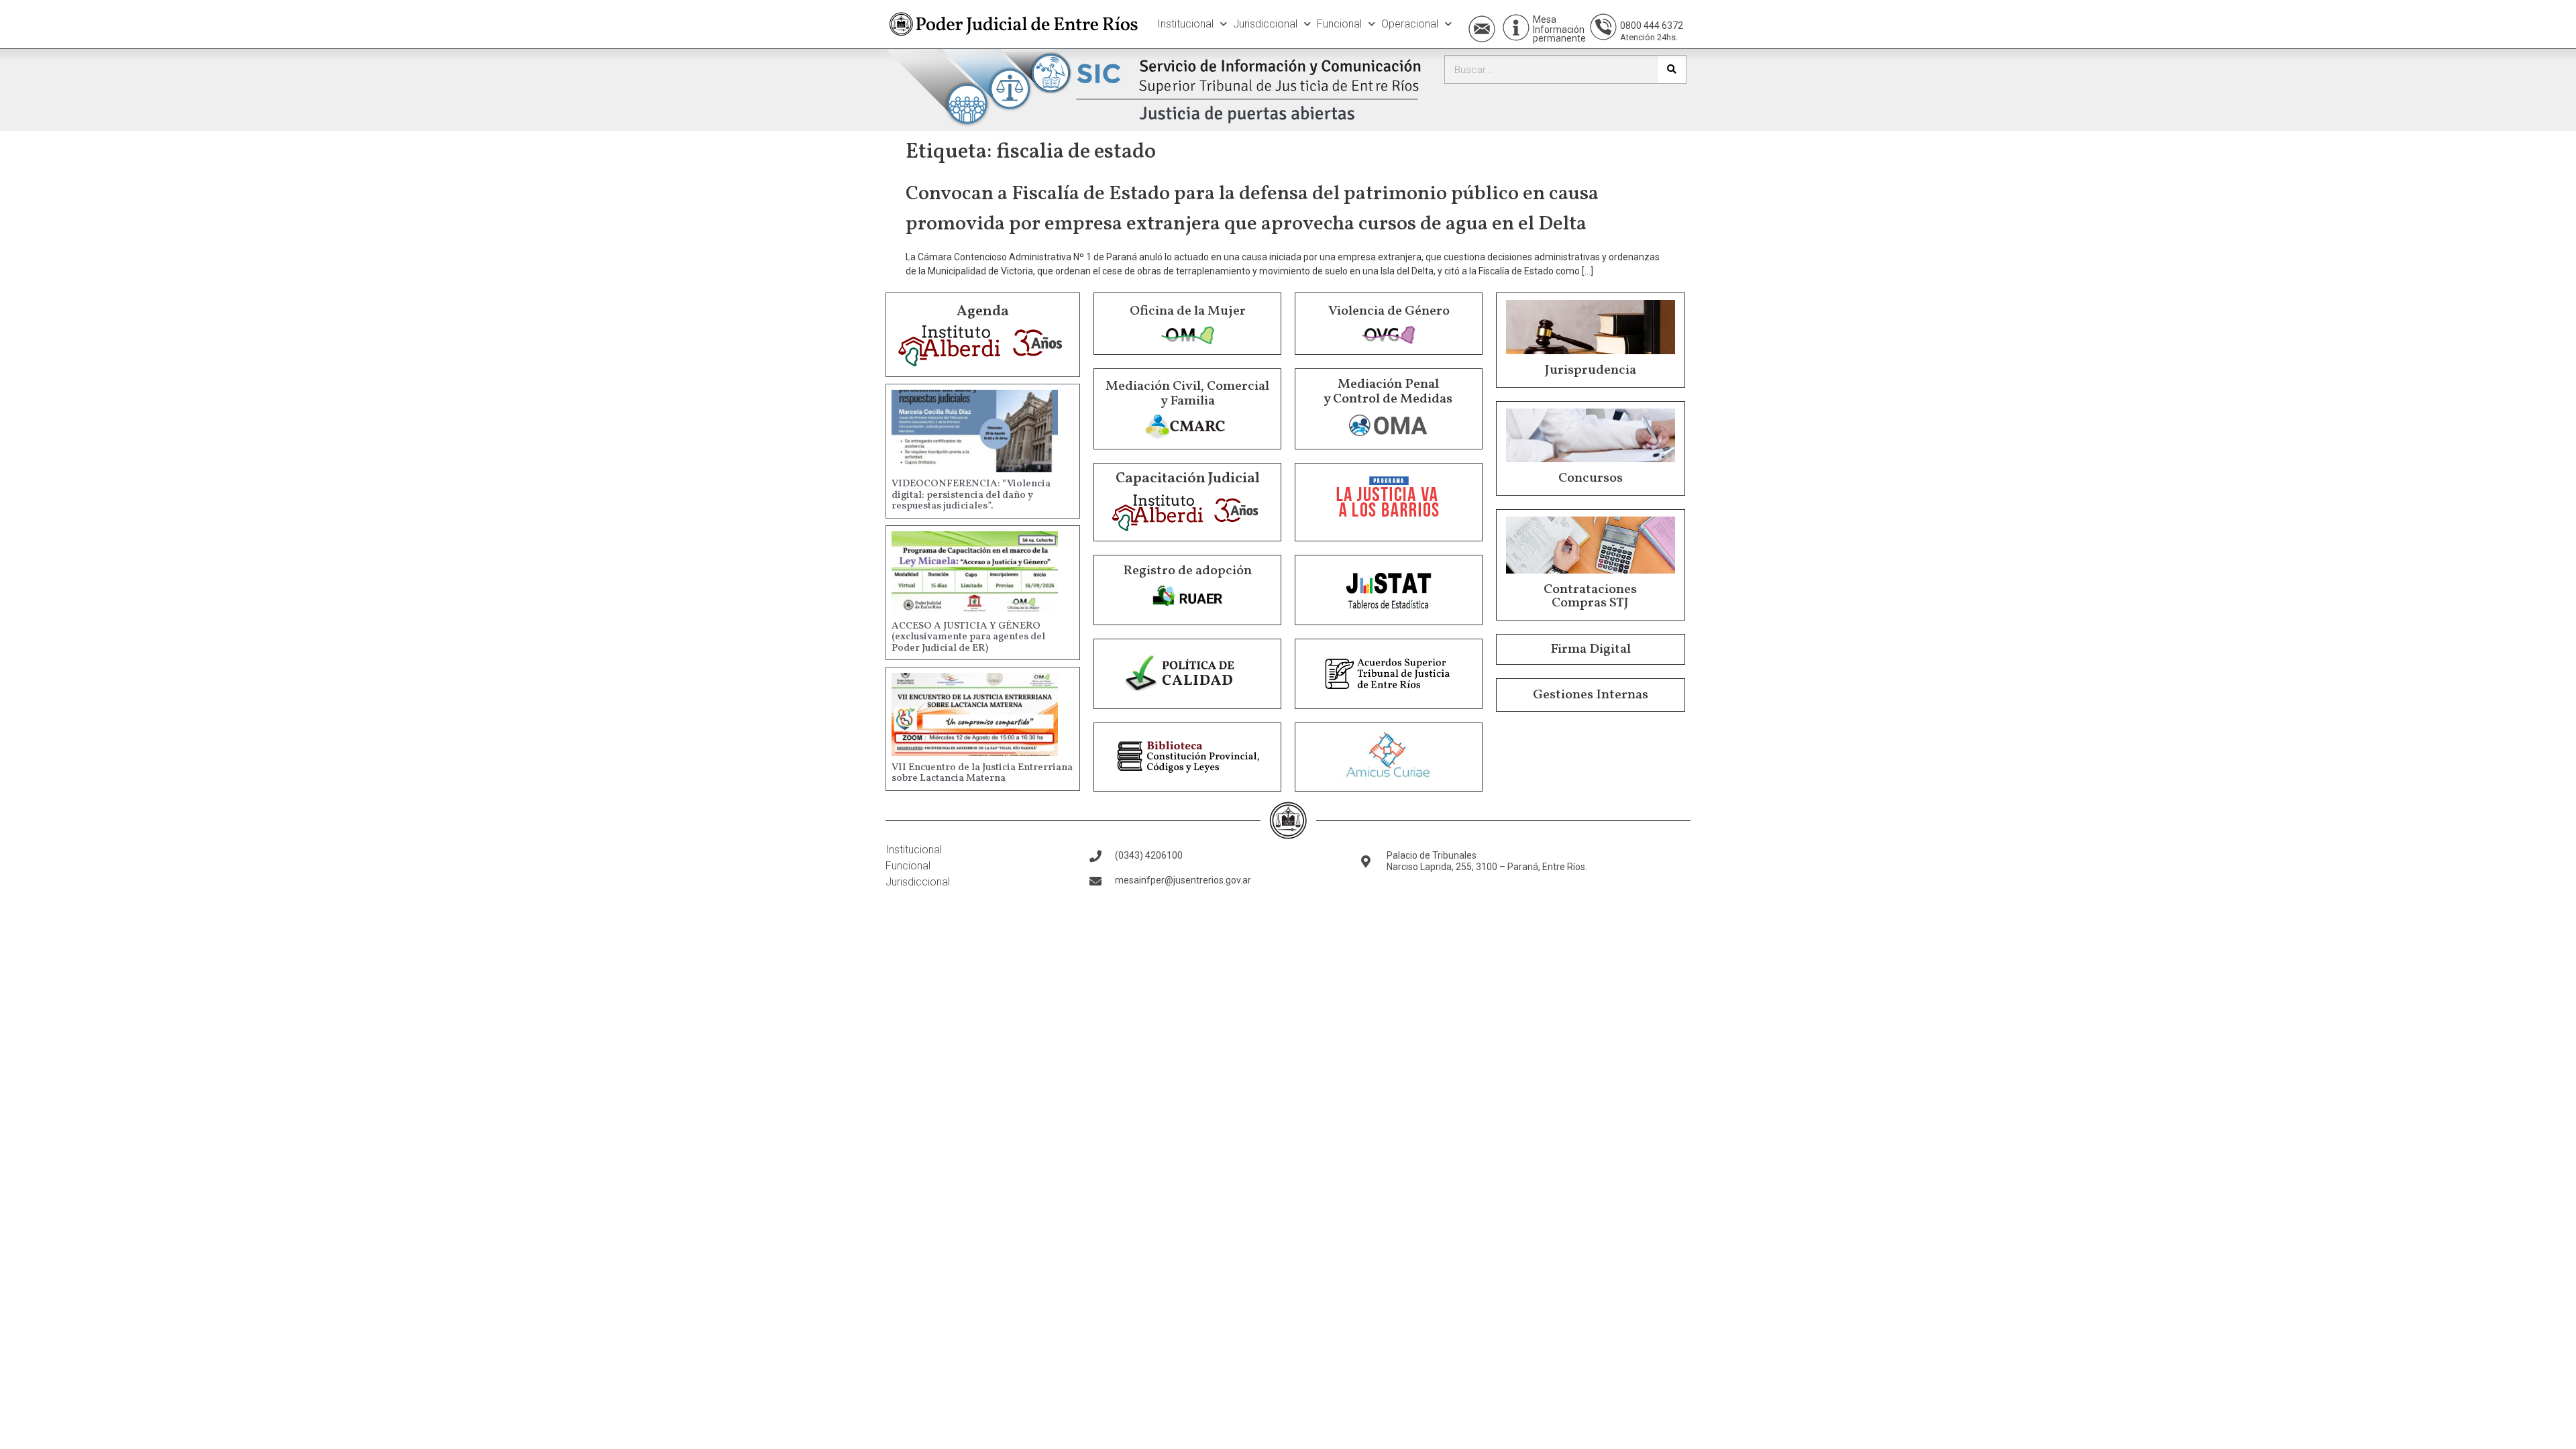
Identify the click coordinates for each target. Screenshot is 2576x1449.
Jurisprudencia (1591, 370)
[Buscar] (1672, 69)
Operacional (1410, 24)
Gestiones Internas (1591, 695)
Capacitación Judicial (1188, 479)
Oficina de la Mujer (1188, 311)
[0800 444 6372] (1603, 27)
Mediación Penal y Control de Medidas (1388, 392)
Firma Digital (1591, 649)
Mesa (1545, 19)
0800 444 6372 (1652, 25)
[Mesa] (1516, 28)
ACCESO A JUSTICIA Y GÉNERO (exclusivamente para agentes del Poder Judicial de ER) (968, 637)
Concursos (1591, 478)
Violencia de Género (1389, 311)
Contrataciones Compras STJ (1590, 596)
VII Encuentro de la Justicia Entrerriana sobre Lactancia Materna (982, 773)
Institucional (1185, 24)
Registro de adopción (1187, 571)
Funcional (1339, 24)
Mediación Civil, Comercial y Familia (1187, 394)
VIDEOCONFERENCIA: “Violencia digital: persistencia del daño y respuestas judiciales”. (971, 495)
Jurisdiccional (1265, 24)
